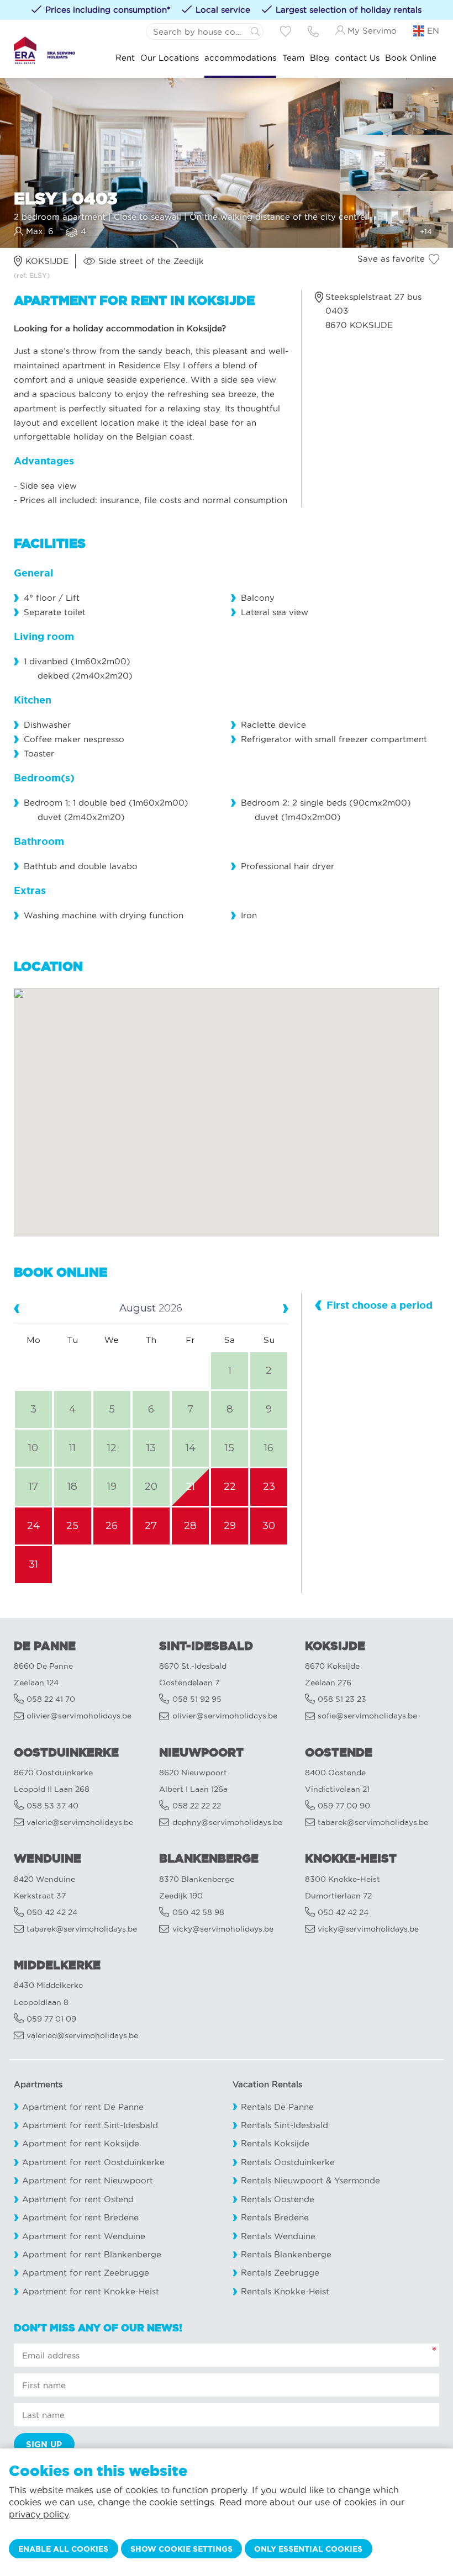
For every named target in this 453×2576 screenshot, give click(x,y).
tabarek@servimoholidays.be (373, 1823)
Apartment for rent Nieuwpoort (88, 2180)
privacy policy (39, 2514)
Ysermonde (357, 2180)
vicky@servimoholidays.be (223, 1929)
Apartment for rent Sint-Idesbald (90, 2125)
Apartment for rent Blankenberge (92, 2254)
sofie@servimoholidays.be (367, 1716)
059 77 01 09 (51, 2019)
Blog (320, 58)
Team (293, 58)
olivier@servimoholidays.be (79, 1716)
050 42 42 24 (52, 1913)
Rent (125, 58)
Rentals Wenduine (278, 2236)
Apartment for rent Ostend (78, 2199)
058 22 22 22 (197, 1806)
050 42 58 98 (198, 1913)
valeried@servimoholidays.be (82, 2036)
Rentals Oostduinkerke (288, 2162)
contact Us (357, 58)
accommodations (240, 58)
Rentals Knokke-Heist (285, 2291)
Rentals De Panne (277, 2107)
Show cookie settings (181, 2549)
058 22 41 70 (51, 1699)
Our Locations (170, 58)
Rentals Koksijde (275, 2143)
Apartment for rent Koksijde (81, 2143)
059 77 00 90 (344, 1806)
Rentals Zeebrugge (280, 2273)
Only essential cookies (308, 2549)
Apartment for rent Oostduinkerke (93, 2162)
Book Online (411, 58)
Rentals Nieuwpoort (282, 2180)
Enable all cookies (63, 2549)
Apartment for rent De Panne (83, 2107)
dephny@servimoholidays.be (227, 1823)
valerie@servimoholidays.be (80, 1823)
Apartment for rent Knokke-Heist (91, 2291)
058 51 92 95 (197, 1699)
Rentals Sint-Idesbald (285, 2125)
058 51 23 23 (342, 1699)
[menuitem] (125, 58)
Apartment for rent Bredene (80, 2217)
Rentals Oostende (278, 2199)
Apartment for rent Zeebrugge (86, 2273)
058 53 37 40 (52, 1806)
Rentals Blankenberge (286, 2254)
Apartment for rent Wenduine (84, 2236)
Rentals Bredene (275, 2217)
